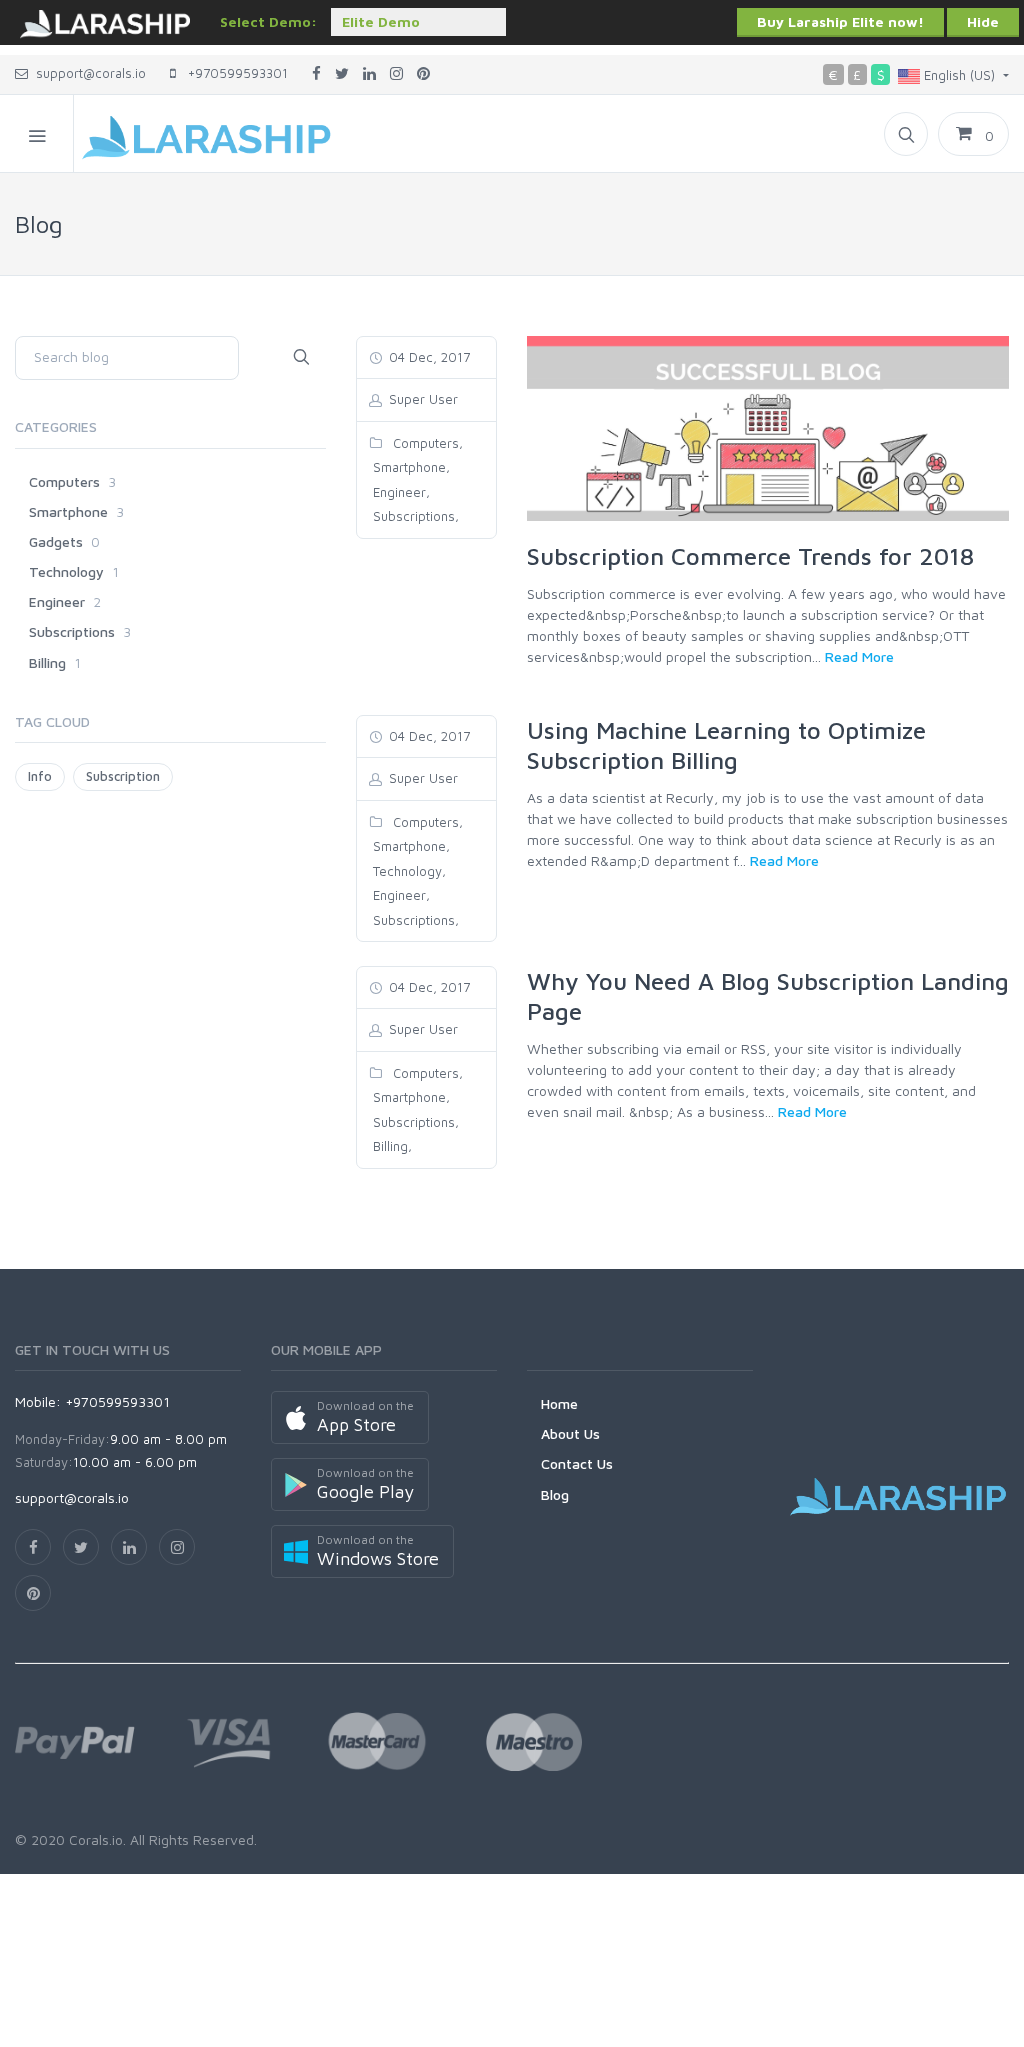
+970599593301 (232, 73)
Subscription (123, 776)
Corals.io (96, 1839)
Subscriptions (412, 516)
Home (559, 1403)
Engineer (397, 492)
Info (40, 776)
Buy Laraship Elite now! (840, 21)
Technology (405, 871)
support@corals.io (91, 73)
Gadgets (56, 541)
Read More (859, 656)
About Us (570, 1433)
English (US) (959, 75)
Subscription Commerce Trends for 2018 (750, 556)
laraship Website (105, 25)
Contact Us (577, 1463)
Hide (983, 21)
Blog (555, 1494)
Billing (388, 1146)
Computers (424, 443)
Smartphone (407, 467)
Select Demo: (268, 21)
